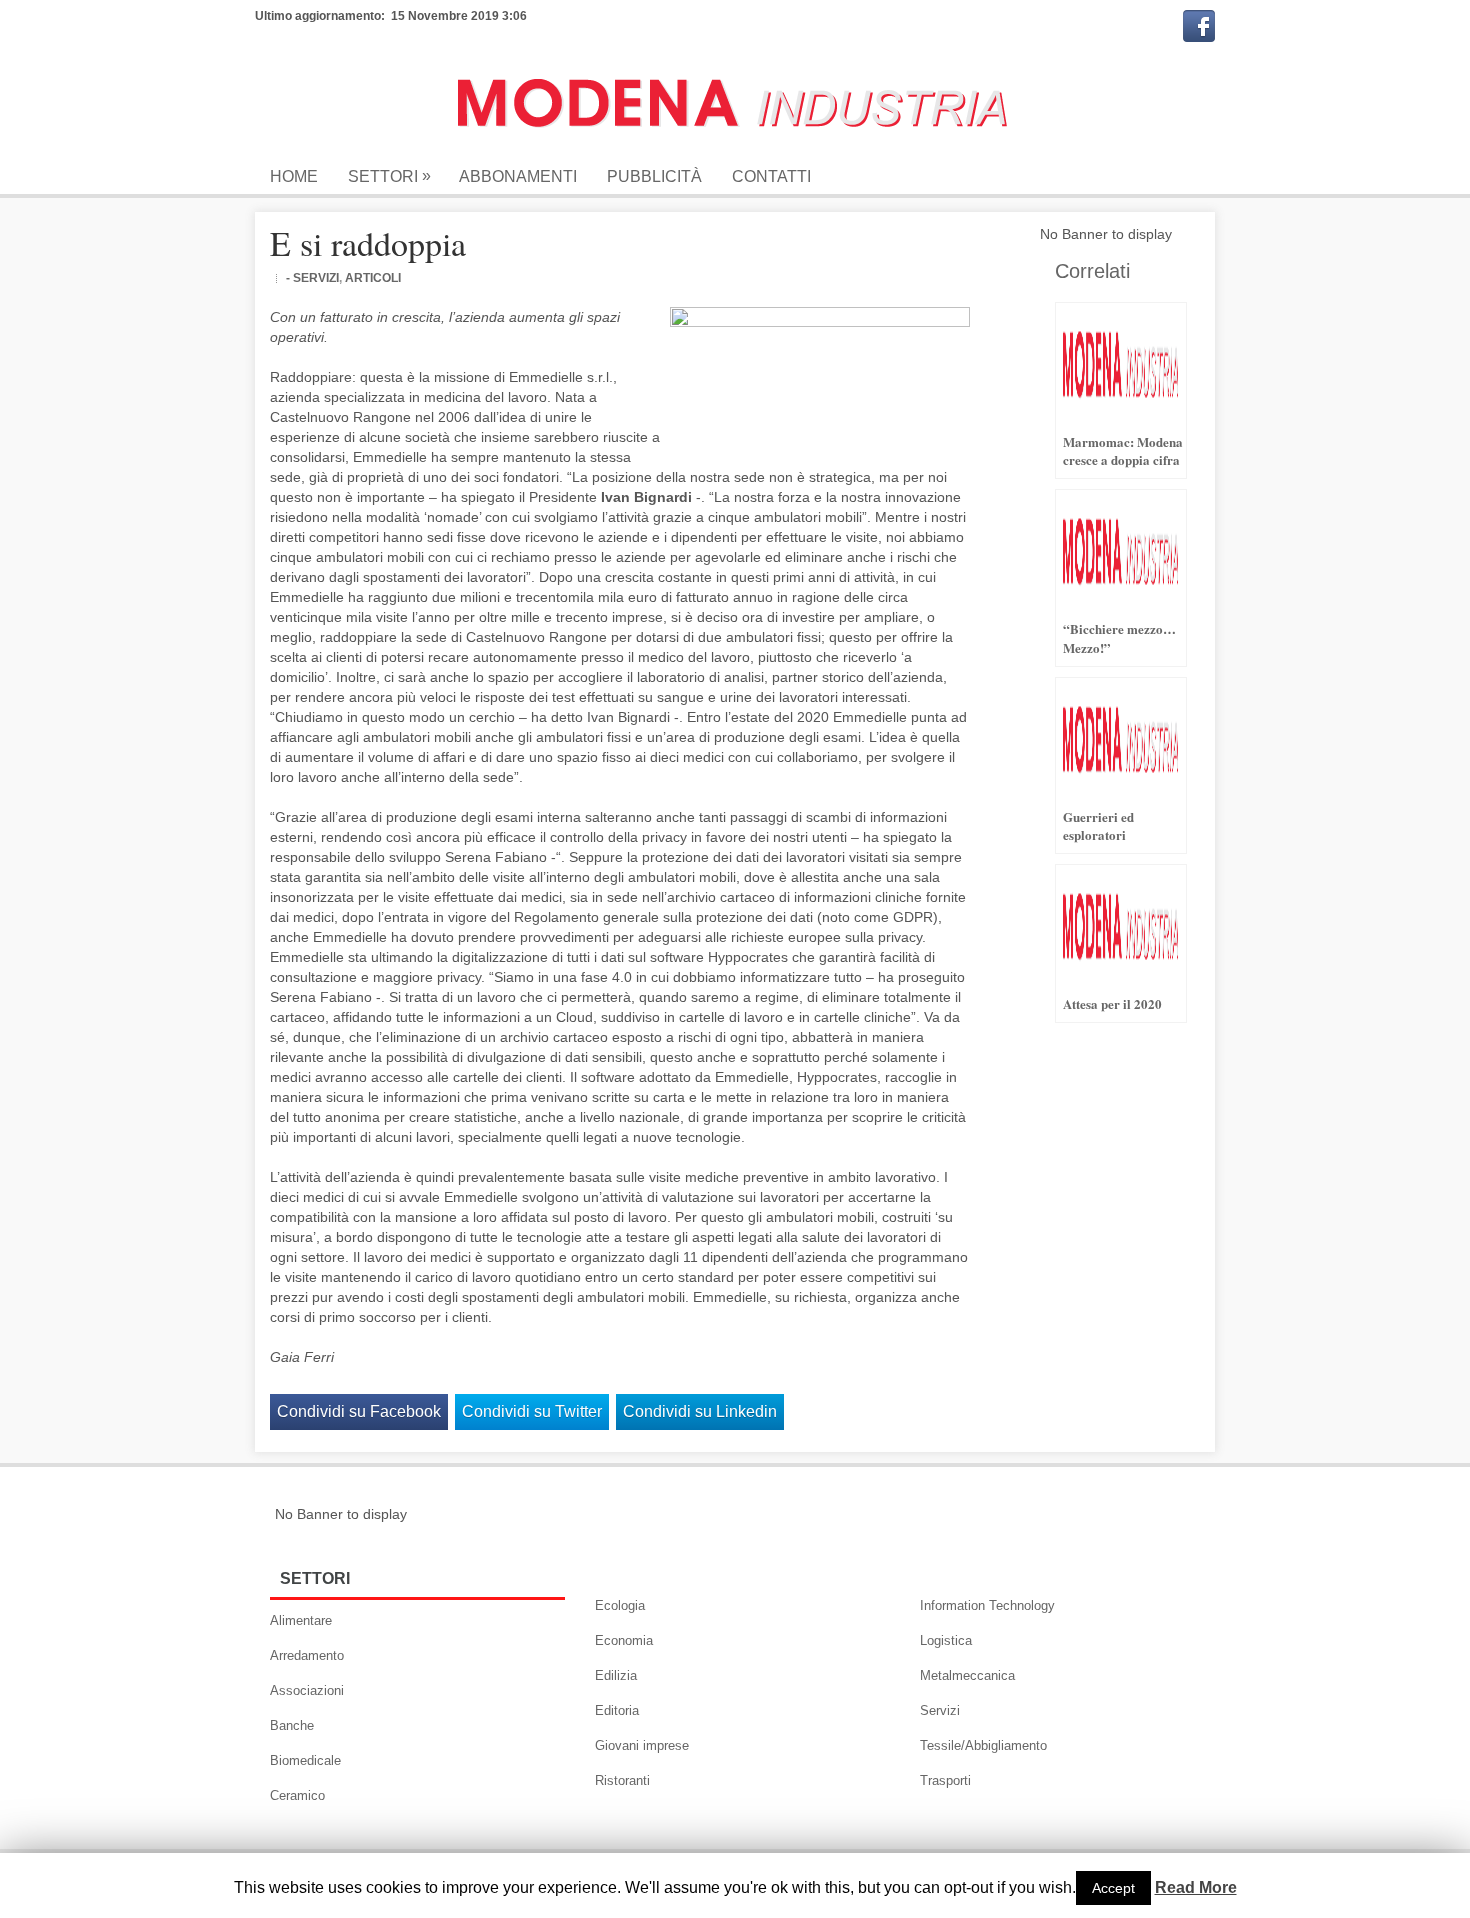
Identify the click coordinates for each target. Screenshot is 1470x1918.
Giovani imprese (642, 1745)
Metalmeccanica (967, 1675)
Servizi (940, 1710)
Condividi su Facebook (359, 1411)
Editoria (617, 1710)
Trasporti (945, 1780)
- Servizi (312, 278)
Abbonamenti (518, 176)
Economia (624, 1640)
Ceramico (297, 1795)
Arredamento (307, 1655)
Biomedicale (305, 1760)
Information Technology (987, 1605)
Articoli (373, 278)
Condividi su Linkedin (700, 1411)
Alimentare (301, 1620)
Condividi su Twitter (532, 1411)
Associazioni (307, 1690)
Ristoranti (622, 1780)
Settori (389, 176)
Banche (292, 1725)
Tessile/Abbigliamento (983, 1745)
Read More (1196, 1888)
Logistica (946, 1640)
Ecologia (620, 1605)
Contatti (771, 176)
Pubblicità (654, 176)
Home (294, 176)
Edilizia (616, 1675)
